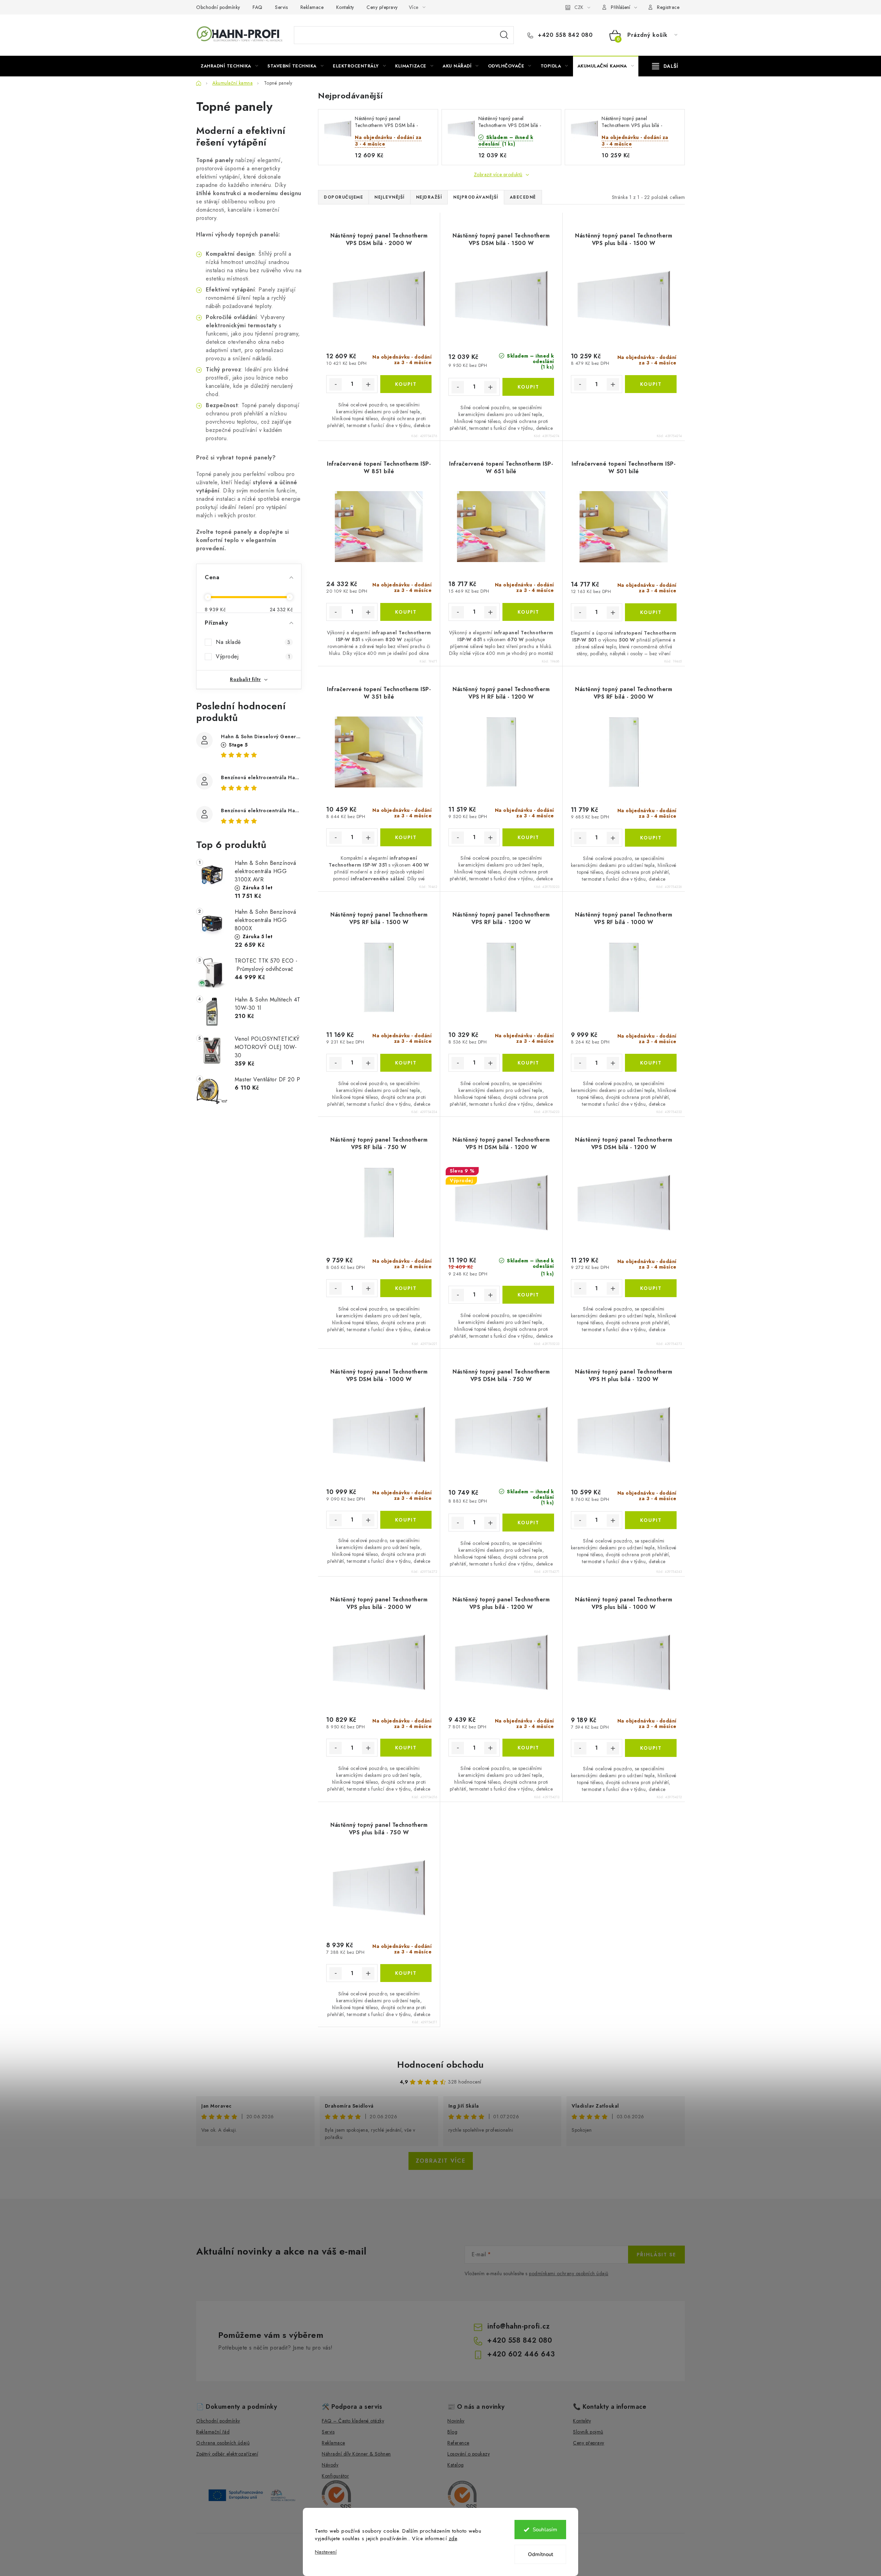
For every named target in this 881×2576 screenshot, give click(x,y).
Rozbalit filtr (245, 679)
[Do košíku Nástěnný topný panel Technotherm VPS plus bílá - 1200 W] (528, 1748)
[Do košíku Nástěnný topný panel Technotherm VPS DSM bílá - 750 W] (528, 1523)
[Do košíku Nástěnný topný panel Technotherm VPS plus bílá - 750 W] (406, 1973)
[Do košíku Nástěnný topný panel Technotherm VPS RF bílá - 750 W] (406, 1288)
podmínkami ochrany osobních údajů (569, 2273)
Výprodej (253, 656)
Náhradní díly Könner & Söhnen (356, 2454)
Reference (458, 2443)
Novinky (456, 2421)
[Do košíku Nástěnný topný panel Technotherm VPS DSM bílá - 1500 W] (528, 387)
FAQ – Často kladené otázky (353, 2421)
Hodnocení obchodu (440, 2065)
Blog (452, 2432)
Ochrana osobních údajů (223, 2443)
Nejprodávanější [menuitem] (476, 197)
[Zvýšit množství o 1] (368, 384)
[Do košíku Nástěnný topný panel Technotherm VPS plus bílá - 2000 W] (406, 1748)
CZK (579, 7)
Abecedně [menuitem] (523, 197)
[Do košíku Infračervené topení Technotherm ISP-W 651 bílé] (528, 612)
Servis (281, 7)
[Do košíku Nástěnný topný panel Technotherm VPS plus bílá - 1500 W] (651, 384)
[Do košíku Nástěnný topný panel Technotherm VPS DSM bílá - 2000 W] (406, 384)
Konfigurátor (335, 2476)
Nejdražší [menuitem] (429, 197)
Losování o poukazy (469, 2454)
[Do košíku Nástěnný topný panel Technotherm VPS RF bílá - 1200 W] (528, 1063)
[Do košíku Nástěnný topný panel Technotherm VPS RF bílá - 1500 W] (406, 1063)
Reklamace (312, 7)
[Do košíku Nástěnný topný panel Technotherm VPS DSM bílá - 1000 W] (406, 1520)
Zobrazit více (441, 2161)
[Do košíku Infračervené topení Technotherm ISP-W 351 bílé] (406, 837)
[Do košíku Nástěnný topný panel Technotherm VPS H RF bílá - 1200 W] (528, 837)
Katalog (456, 2465)
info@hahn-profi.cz (518, 2326)
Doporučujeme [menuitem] (343, 197)
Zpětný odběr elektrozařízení (227, 2454)
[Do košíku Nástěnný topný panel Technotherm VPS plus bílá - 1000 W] (651, 1748)
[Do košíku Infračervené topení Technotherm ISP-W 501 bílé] (651, 612)
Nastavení (326, 2552)
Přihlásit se (656, 2255)
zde (453, 2538)
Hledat (504, 35)
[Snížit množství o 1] (336, 384)
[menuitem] (229, 66)
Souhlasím (545, 2530)
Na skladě (253, 642)
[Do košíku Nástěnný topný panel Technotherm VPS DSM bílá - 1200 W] (651, 1288)
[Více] (665, 66)
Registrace (668, 7)
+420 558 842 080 (564, 35)
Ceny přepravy (382, 7)
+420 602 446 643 (521, 2354)
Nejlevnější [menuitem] (390, 197)
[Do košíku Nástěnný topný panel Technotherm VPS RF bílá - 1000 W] (651, 1063)
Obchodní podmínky (218, 7)
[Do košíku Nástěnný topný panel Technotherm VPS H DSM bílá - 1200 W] (528, 1295)
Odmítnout (540, 2554)
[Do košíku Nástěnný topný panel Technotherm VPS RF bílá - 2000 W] (651, 838)
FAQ (258, 7)
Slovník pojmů (588, 2432)
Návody (330, 2465)
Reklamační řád (213, 2432)
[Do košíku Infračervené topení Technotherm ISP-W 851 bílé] (406, 612)
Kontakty (345, 7)
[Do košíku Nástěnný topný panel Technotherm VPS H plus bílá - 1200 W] (651, 1520)
